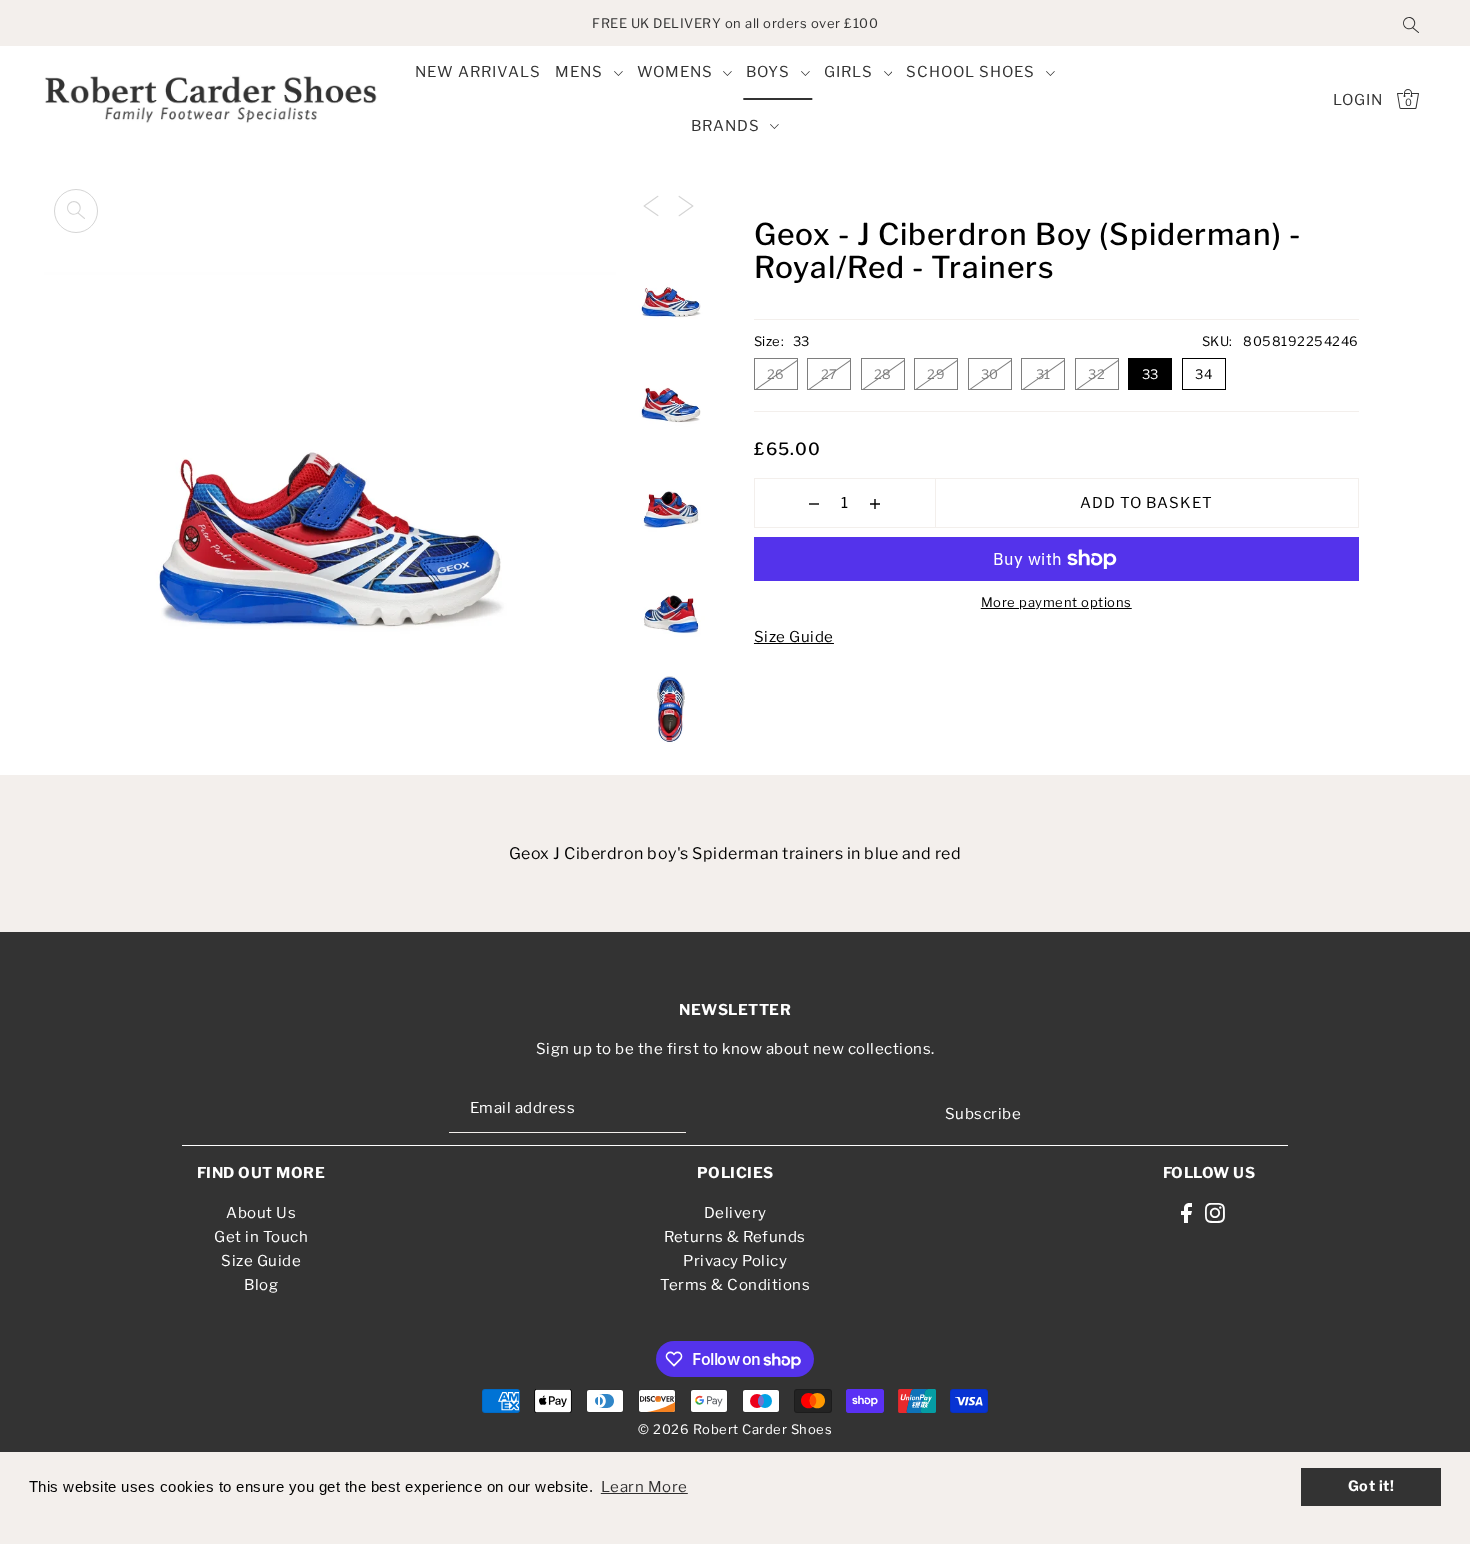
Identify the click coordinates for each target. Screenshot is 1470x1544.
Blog (261, 1285)
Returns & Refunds (735, 1237)
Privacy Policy (735, 1261)
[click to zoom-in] (76, 211)
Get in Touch (261, 1237)
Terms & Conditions (735, 1285)
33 (1150, 374)
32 (1096, 374)
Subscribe (983, 1114)
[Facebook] (1186, 1212)
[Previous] (651, 205)
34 (1203, 374)
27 (829, 374)
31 (1043, 374)
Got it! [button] (1371, 1486)
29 (936, 374)
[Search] (1411, 23)
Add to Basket (1146, 503)
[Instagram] (1215, 1212)
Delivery (735, 1213)
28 (883, 374)
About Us (261, 1213)
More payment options (1056, 602)
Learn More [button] (644, 1487)
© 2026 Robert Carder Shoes (735, 1429)
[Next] (686, 205)
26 (776, 374)
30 (990, 374)
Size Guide (794, 637)
